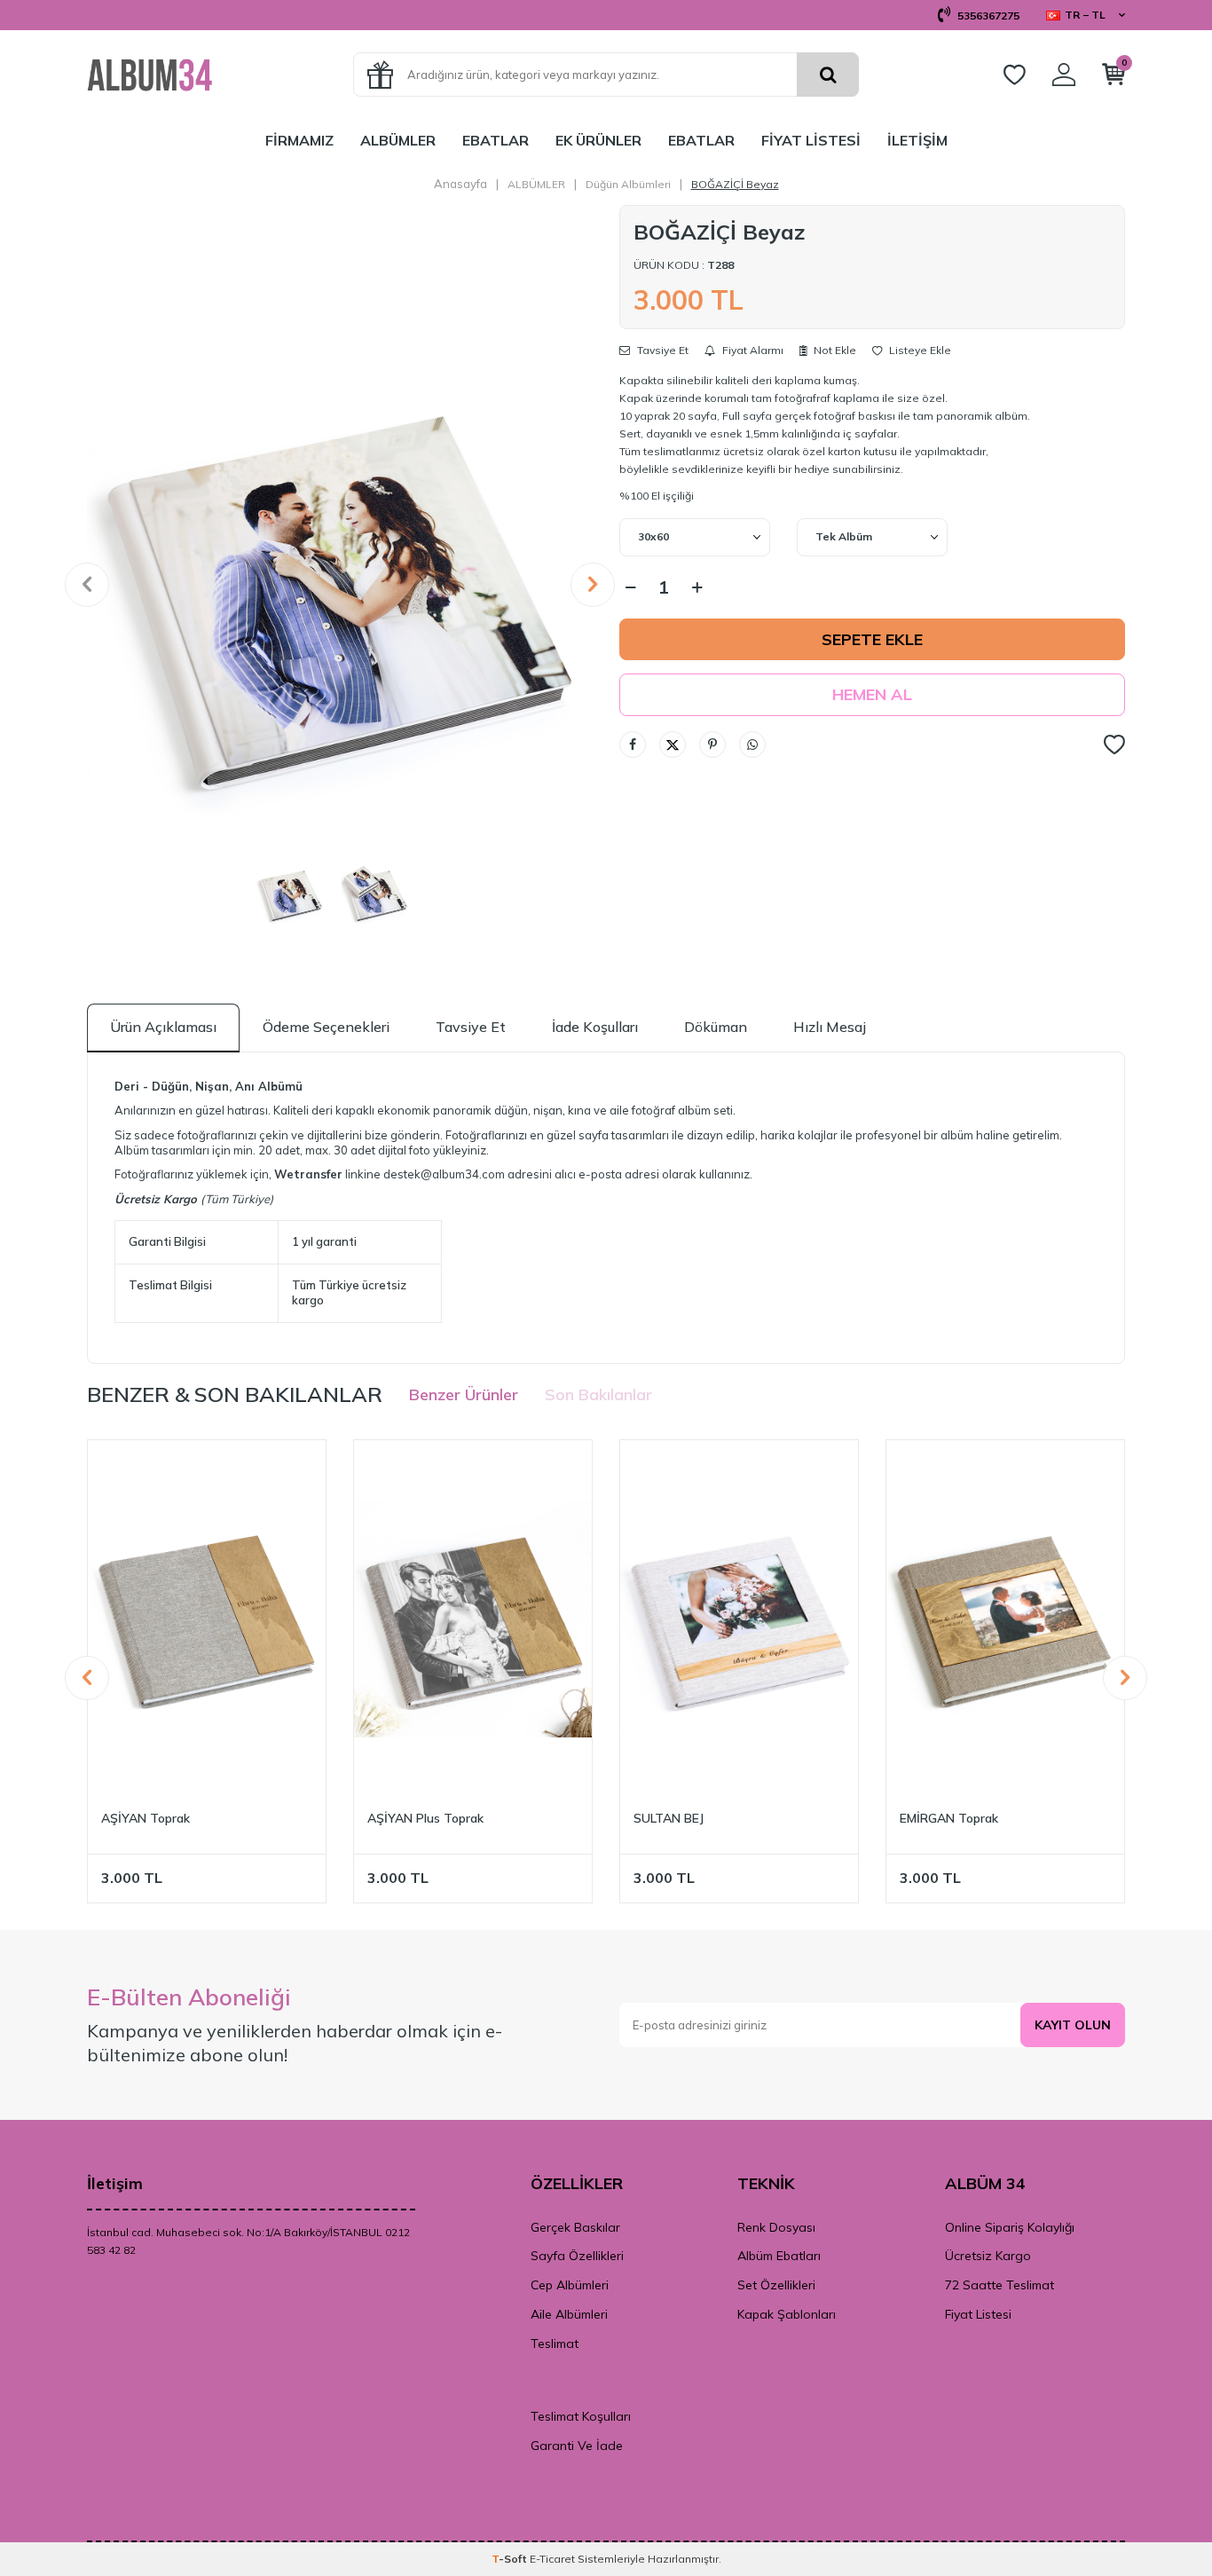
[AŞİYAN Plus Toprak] (473, 1619)
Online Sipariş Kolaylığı (1010, 2227)
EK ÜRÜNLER (598, 140)
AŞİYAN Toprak (146, 1818)
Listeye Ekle (919, 351)
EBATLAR (496, 140)
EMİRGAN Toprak (949, 1818)
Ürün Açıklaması (163, 1027)
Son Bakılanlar (598, 1394)
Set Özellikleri (776, 2285)
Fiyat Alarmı (752, 351)
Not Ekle (834, 350)
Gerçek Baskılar (575, 2227)
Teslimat (555, 2344)
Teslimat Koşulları (581, 2416)
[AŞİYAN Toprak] (207, 1619)
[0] (1114, 78)
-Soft (511, 2559)
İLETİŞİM (917, 140)
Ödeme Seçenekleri (326, 1027)
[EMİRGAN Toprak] (1005, 1619)
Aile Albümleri (569, 2314)
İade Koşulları (595, 1027)
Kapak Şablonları (787, 2314)
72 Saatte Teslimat (1000, 2285)
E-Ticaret (552, 2559)
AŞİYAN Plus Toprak (425, 1818)
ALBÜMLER (398, 140)
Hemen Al (872, 694)
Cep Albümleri (570, 2285)
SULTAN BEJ (669, 1818)
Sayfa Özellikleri (577, 2256)
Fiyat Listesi (978, 2314)
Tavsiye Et (661, 351)
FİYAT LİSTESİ (811, 140)
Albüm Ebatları (779, 2256)
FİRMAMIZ (299, 140)
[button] (87, 585)
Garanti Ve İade (577, 2446)
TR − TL (1085, 15)
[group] (340, 584)
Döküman (716, 1027)
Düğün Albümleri (628, 184)
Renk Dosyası (776, 2227)
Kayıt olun (1073, 2025)
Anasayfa (460, 184)
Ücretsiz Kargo (988, 2256)
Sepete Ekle (872, 639)
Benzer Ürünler (464, 1394)
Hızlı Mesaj (830, 1027)
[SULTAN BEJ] (739, 1619)
